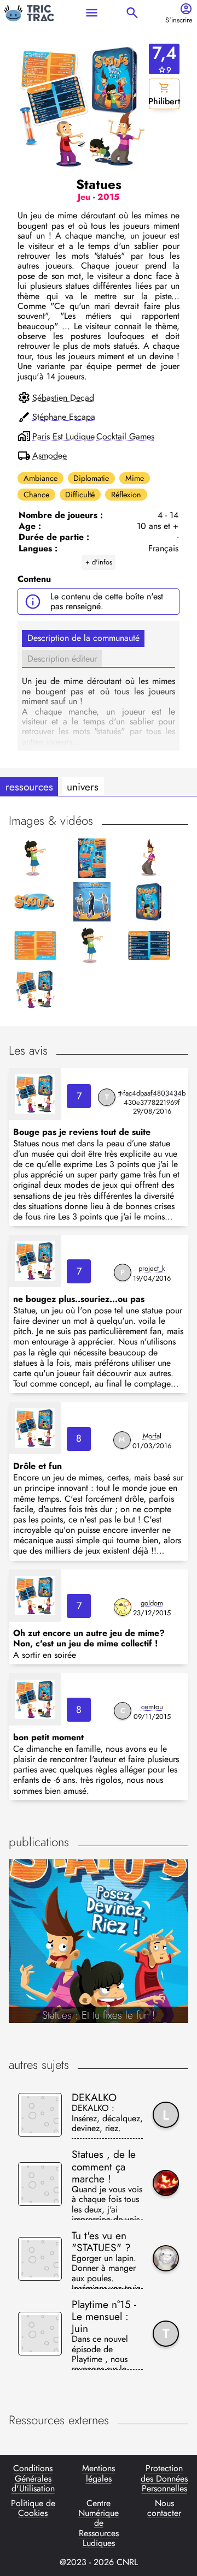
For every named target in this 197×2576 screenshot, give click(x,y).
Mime (135, 478)
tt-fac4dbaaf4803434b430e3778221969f (152, 1098)
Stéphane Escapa (64, 417)
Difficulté (80, 495)
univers (83, 787)
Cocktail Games (125, 437)
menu (92, 13)
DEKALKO (94, 2097)
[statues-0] (35, 1094)
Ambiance (40, 478)
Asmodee (50, 456)
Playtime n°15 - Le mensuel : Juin (104, 2316)
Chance (36, 495)
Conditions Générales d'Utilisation (33, 2479)
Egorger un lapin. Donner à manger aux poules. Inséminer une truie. (107, 2271)
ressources (29, 787)
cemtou (152, 1707)
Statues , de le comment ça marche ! (104, 2166)
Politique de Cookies (33, 2509)
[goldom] (123, 1607)
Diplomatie (91, 478)
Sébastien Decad (63, 398)
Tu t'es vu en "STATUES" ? (101, 2241)
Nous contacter (164, 2509)
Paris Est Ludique (63, 437)
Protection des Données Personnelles (164, 2479)
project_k (152, 1268)
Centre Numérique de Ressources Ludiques (99, 2524)
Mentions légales (99, 2474)
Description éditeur (62, 659)
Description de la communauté (83, 638)
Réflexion (126, 495)
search (132, 13)
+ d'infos (99, 562)
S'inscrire (179, 20)
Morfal (152, 1436)
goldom (152, 1603)
